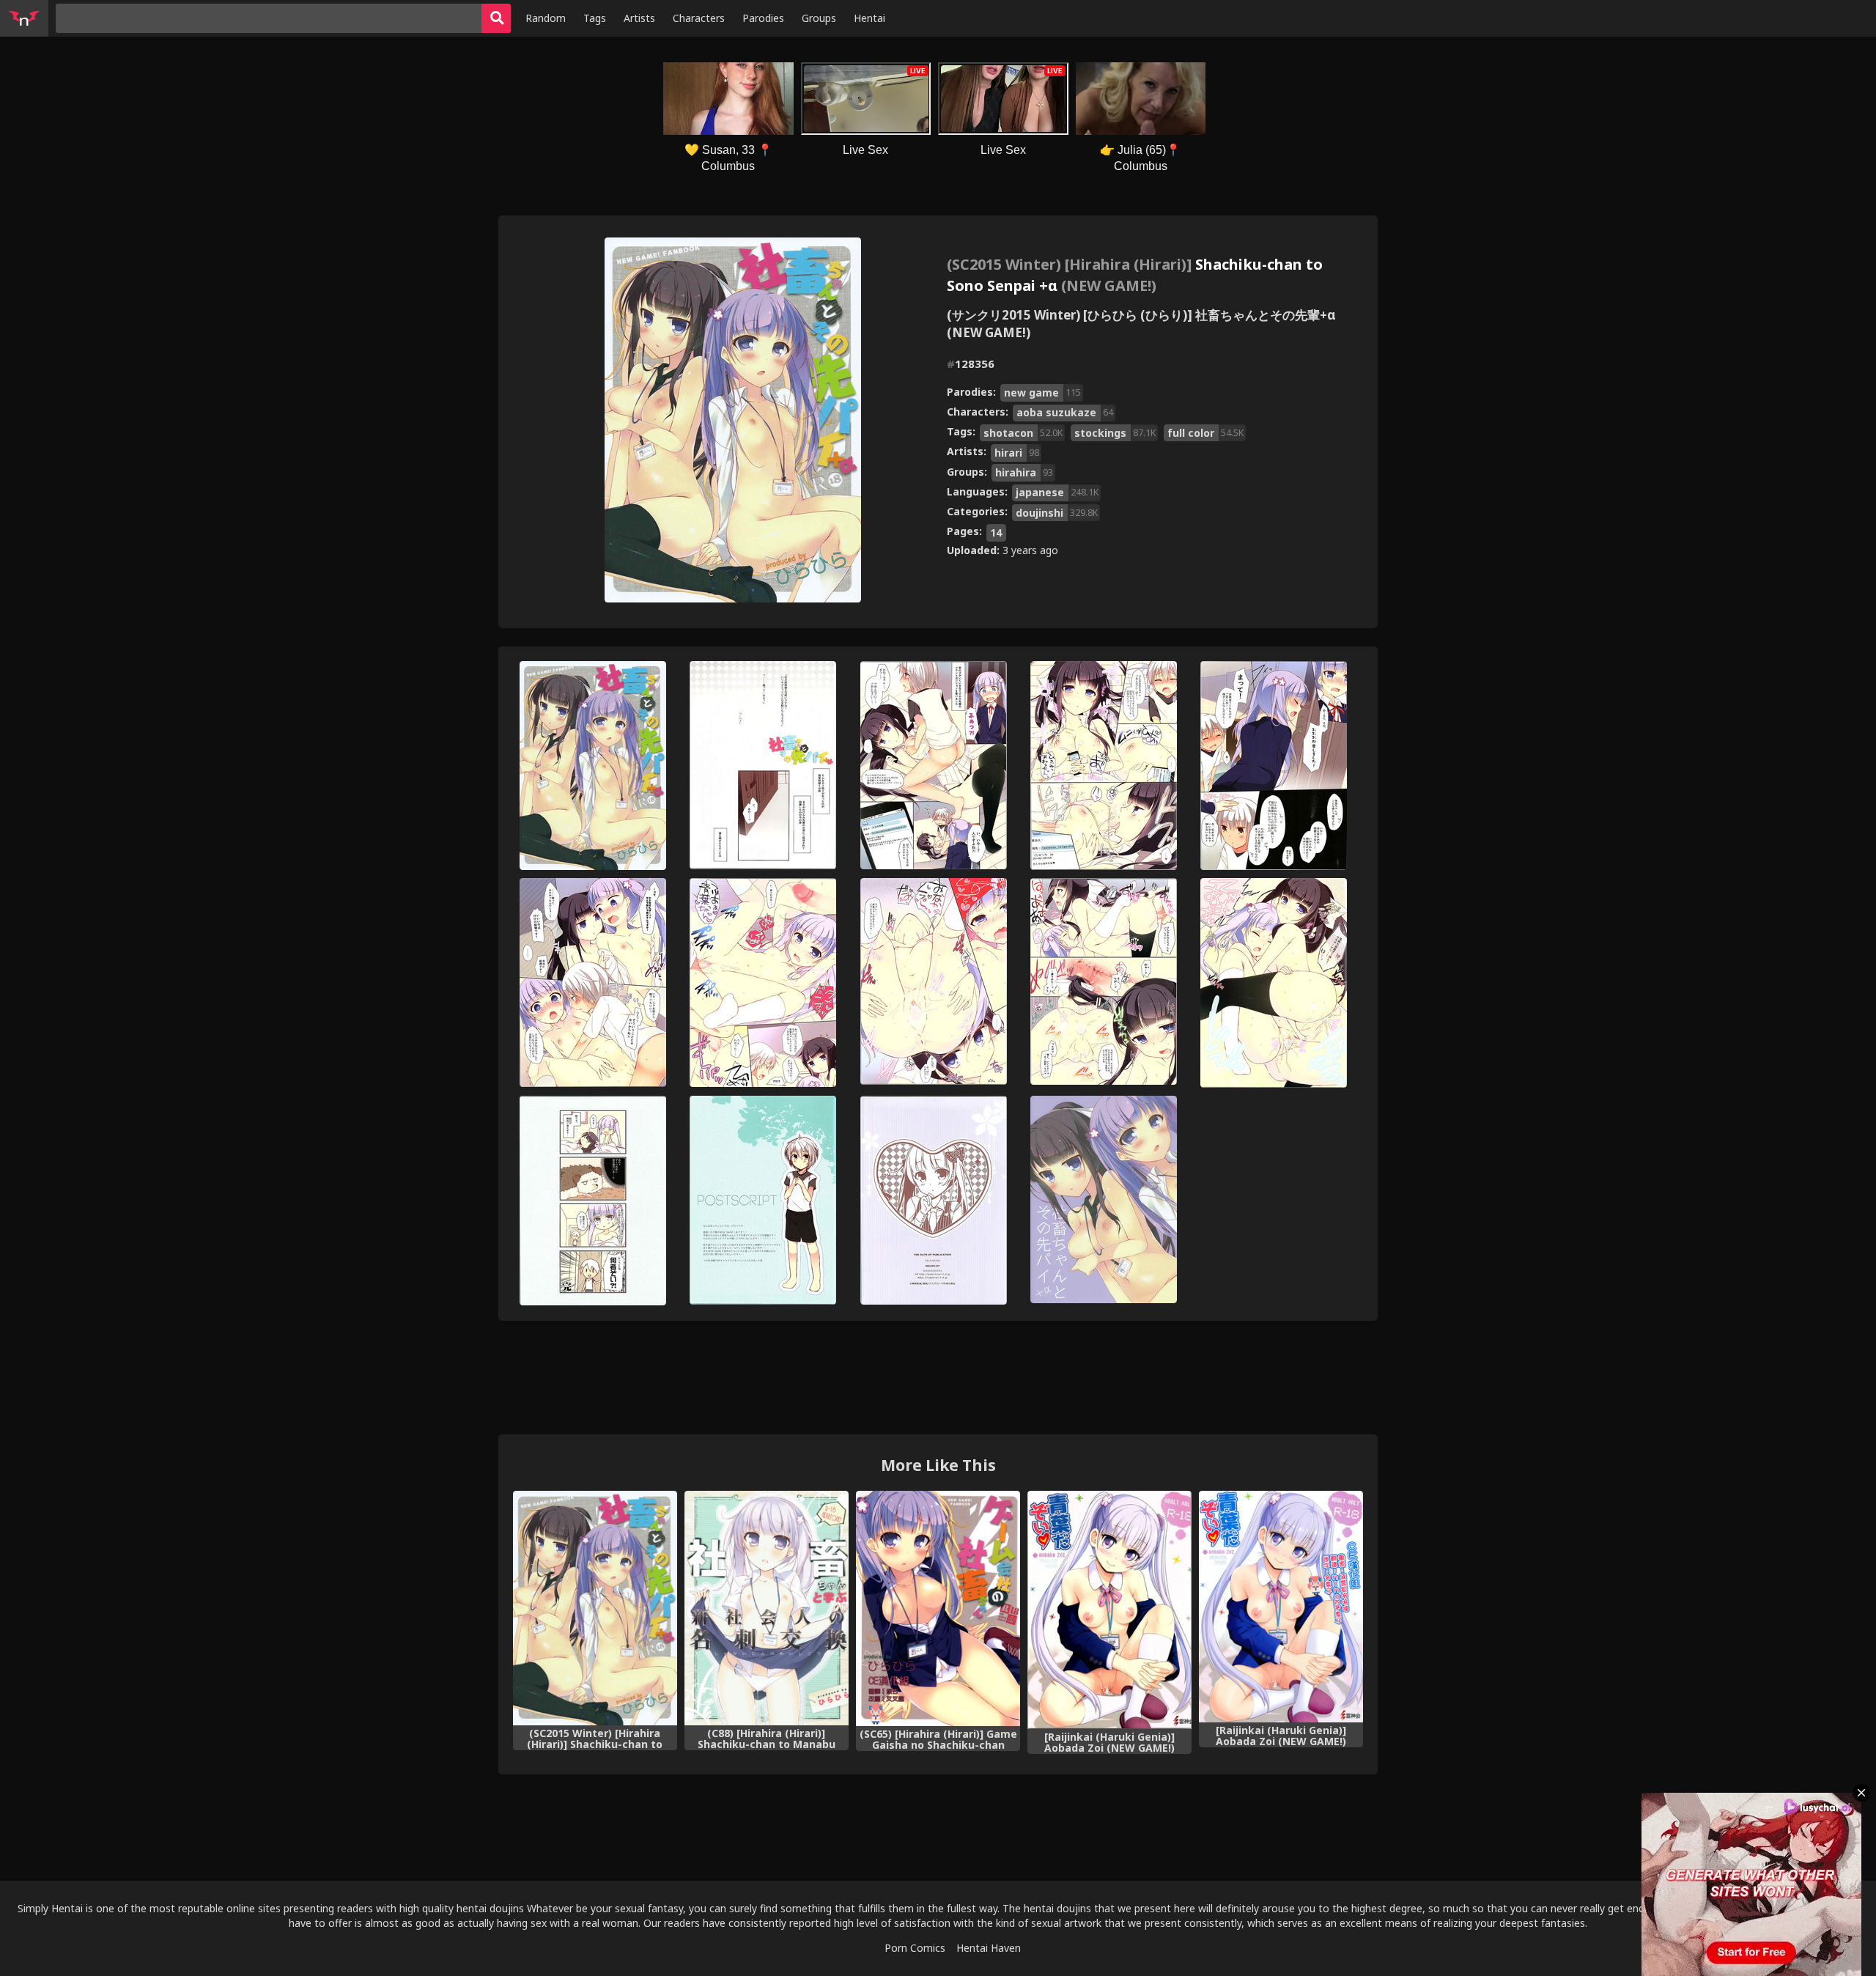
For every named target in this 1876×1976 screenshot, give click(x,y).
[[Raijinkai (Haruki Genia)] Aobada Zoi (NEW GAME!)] (1109, 1610)
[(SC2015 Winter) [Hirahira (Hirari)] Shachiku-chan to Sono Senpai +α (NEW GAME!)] (595, 1608)
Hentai (869, 18)
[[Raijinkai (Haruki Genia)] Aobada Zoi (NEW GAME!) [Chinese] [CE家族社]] (1281, 1607)
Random (546, 18)
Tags (595, 18)
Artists (639, 18)
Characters (699, 18)
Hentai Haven (989, 1948)
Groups (819, 18)
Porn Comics (915, 1948)
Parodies (763, 18)
